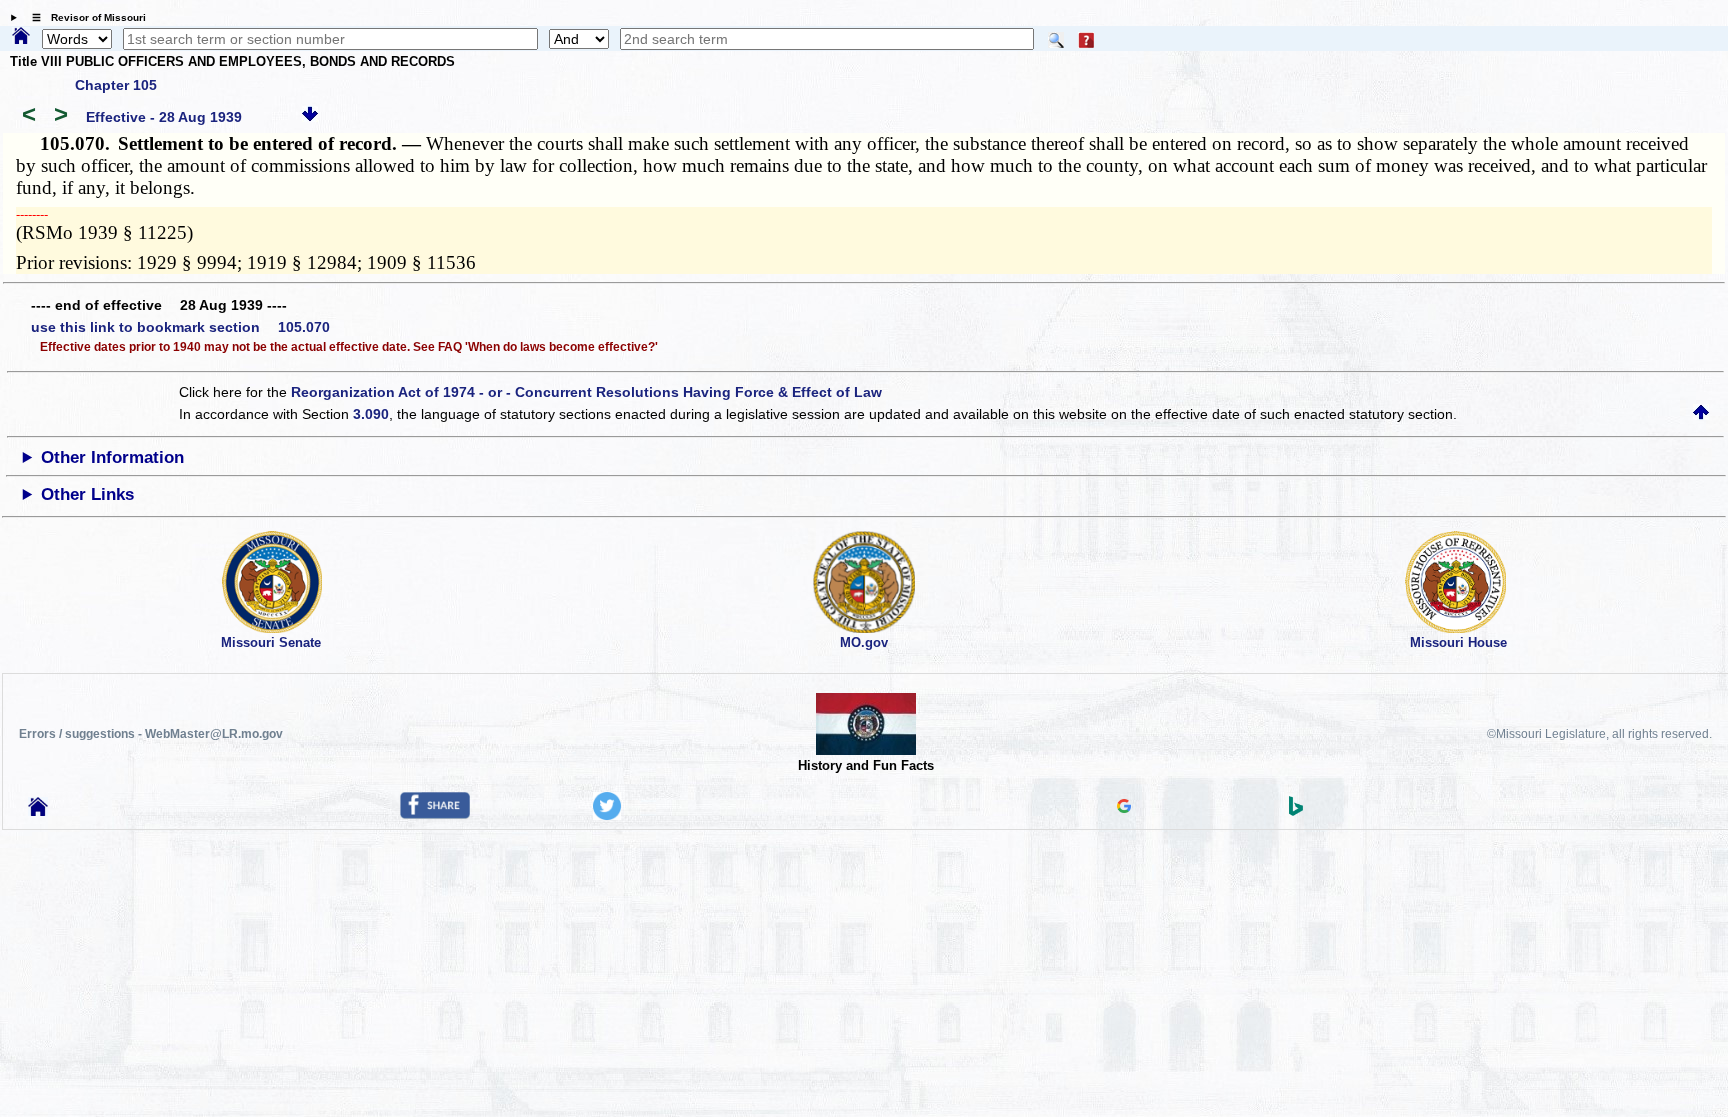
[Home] (21, 37)
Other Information (112, 457)
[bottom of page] (310, 117)
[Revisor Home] (38, 811)
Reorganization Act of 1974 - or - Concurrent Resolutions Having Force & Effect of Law (586, 392)
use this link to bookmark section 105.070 (180, 327)
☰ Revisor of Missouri (84, 17)
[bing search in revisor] (1296, 811)
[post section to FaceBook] (435, 814)
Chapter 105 (116, 85)
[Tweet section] (607, 815)
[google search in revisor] (1124, 808)
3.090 (371, 414)
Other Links (87, 494)
